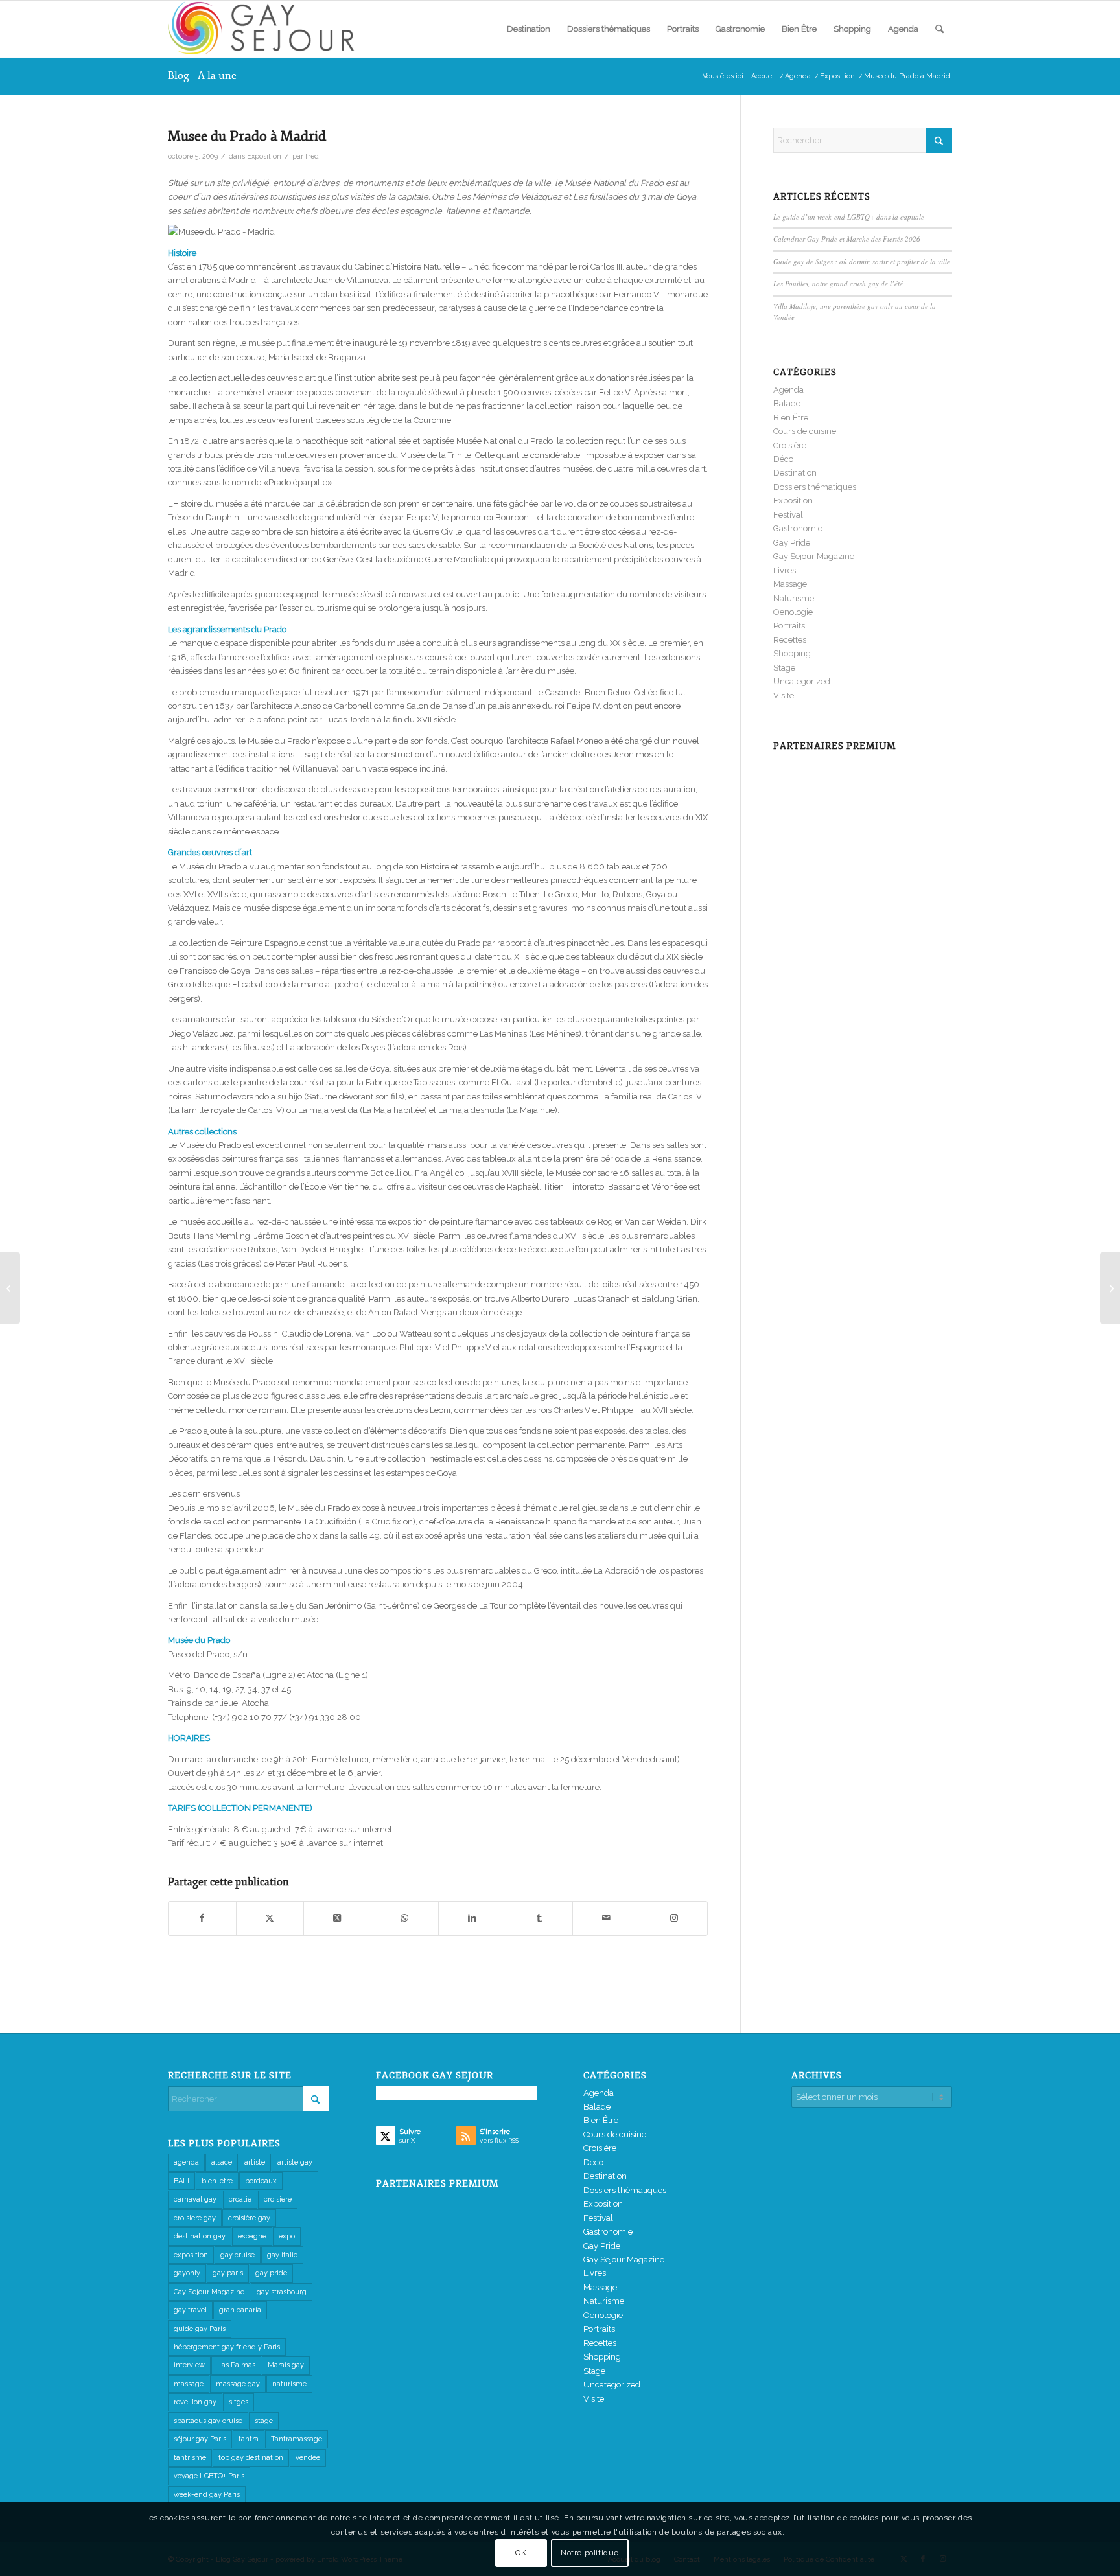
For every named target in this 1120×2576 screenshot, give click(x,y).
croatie (240, 2199)
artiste (255, 2162)
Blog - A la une (202, 76)
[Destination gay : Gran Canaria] (10, 1288)
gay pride (271, 2273)
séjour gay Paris (200, 2439)
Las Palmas (236, 2365)
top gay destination (251, 2458)
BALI (181, 2181)
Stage (784, 668)
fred (312, 156)
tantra (249, 2439)
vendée (308, 2458)
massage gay (238, 2384)
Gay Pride (792, 543)
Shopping (792, 653)
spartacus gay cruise (208, 2421)
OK (521, 2553)
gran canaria (240, 2310)
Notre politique (590, 2553)
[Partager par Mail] (606, 1918)
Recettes (790, 640)
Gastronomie (798, 528)
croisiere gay (195, 2218)
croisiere (278, 2199)
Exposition (264, 156)
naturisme (289, 2384)
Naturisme (794, 598)
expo (287, 2236)
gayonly (187, 2273)
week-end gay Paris (207, 2495)
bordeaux (261, 2181)
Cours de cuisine (805, 431)
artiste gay (295, 2162)
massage (189, 2384)
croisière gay (249, 2218)
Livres (785, 570)
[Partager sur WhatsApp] (405, 1918)
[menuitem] (529, 29)
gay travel (190, 2310)
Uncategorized (802, 681)
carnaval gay (195, 2199)
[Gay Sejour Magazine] (265, 29)
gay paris (228, 2273)
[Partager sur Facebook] (202, 1918)
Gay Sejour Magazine (814, 556)
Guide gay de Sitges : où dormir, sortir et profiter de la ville (862, 261)
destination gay (200, 2236)
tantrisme (190, 2458)
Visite (784, 696)
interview (189, 2365)
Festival (788, 515)
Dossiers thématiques (815, 487)
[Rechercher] (939, 29)
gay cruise (238, 2255)
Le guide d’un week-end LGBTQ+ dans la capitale (849, 217)
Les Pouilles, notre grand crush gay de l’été (838, 283)
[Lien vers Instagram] (674, 1918)
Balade (787, 403)
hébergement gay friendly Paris (227, 2347)
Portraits (789, 626)
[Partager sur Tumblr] (540, 1918)
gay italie (282, 2255)
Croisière (790, 445)
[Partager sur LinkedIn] (472, 1918)
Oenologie (793, 612)
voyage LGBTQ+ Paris (209, 2476)
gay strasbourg (282, 2292)
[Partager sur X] (270, 1918)
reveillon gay (195, 2402)
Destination (795, 473)
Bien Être (791, 418)
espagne (252, 2236)
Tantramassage (297, 2439)
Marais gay (286, 2365)
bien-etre (217, 2181)
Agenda (788, 390)
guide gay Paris (200, 2329)
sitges (239, 2402)
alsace (222, 2162)
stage (264, 2421)
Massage (790, 584)
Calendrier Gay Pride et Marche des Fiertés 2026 (847, 239)
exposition (191, 2255)
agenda (186, 2162)
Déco (783, 459)
